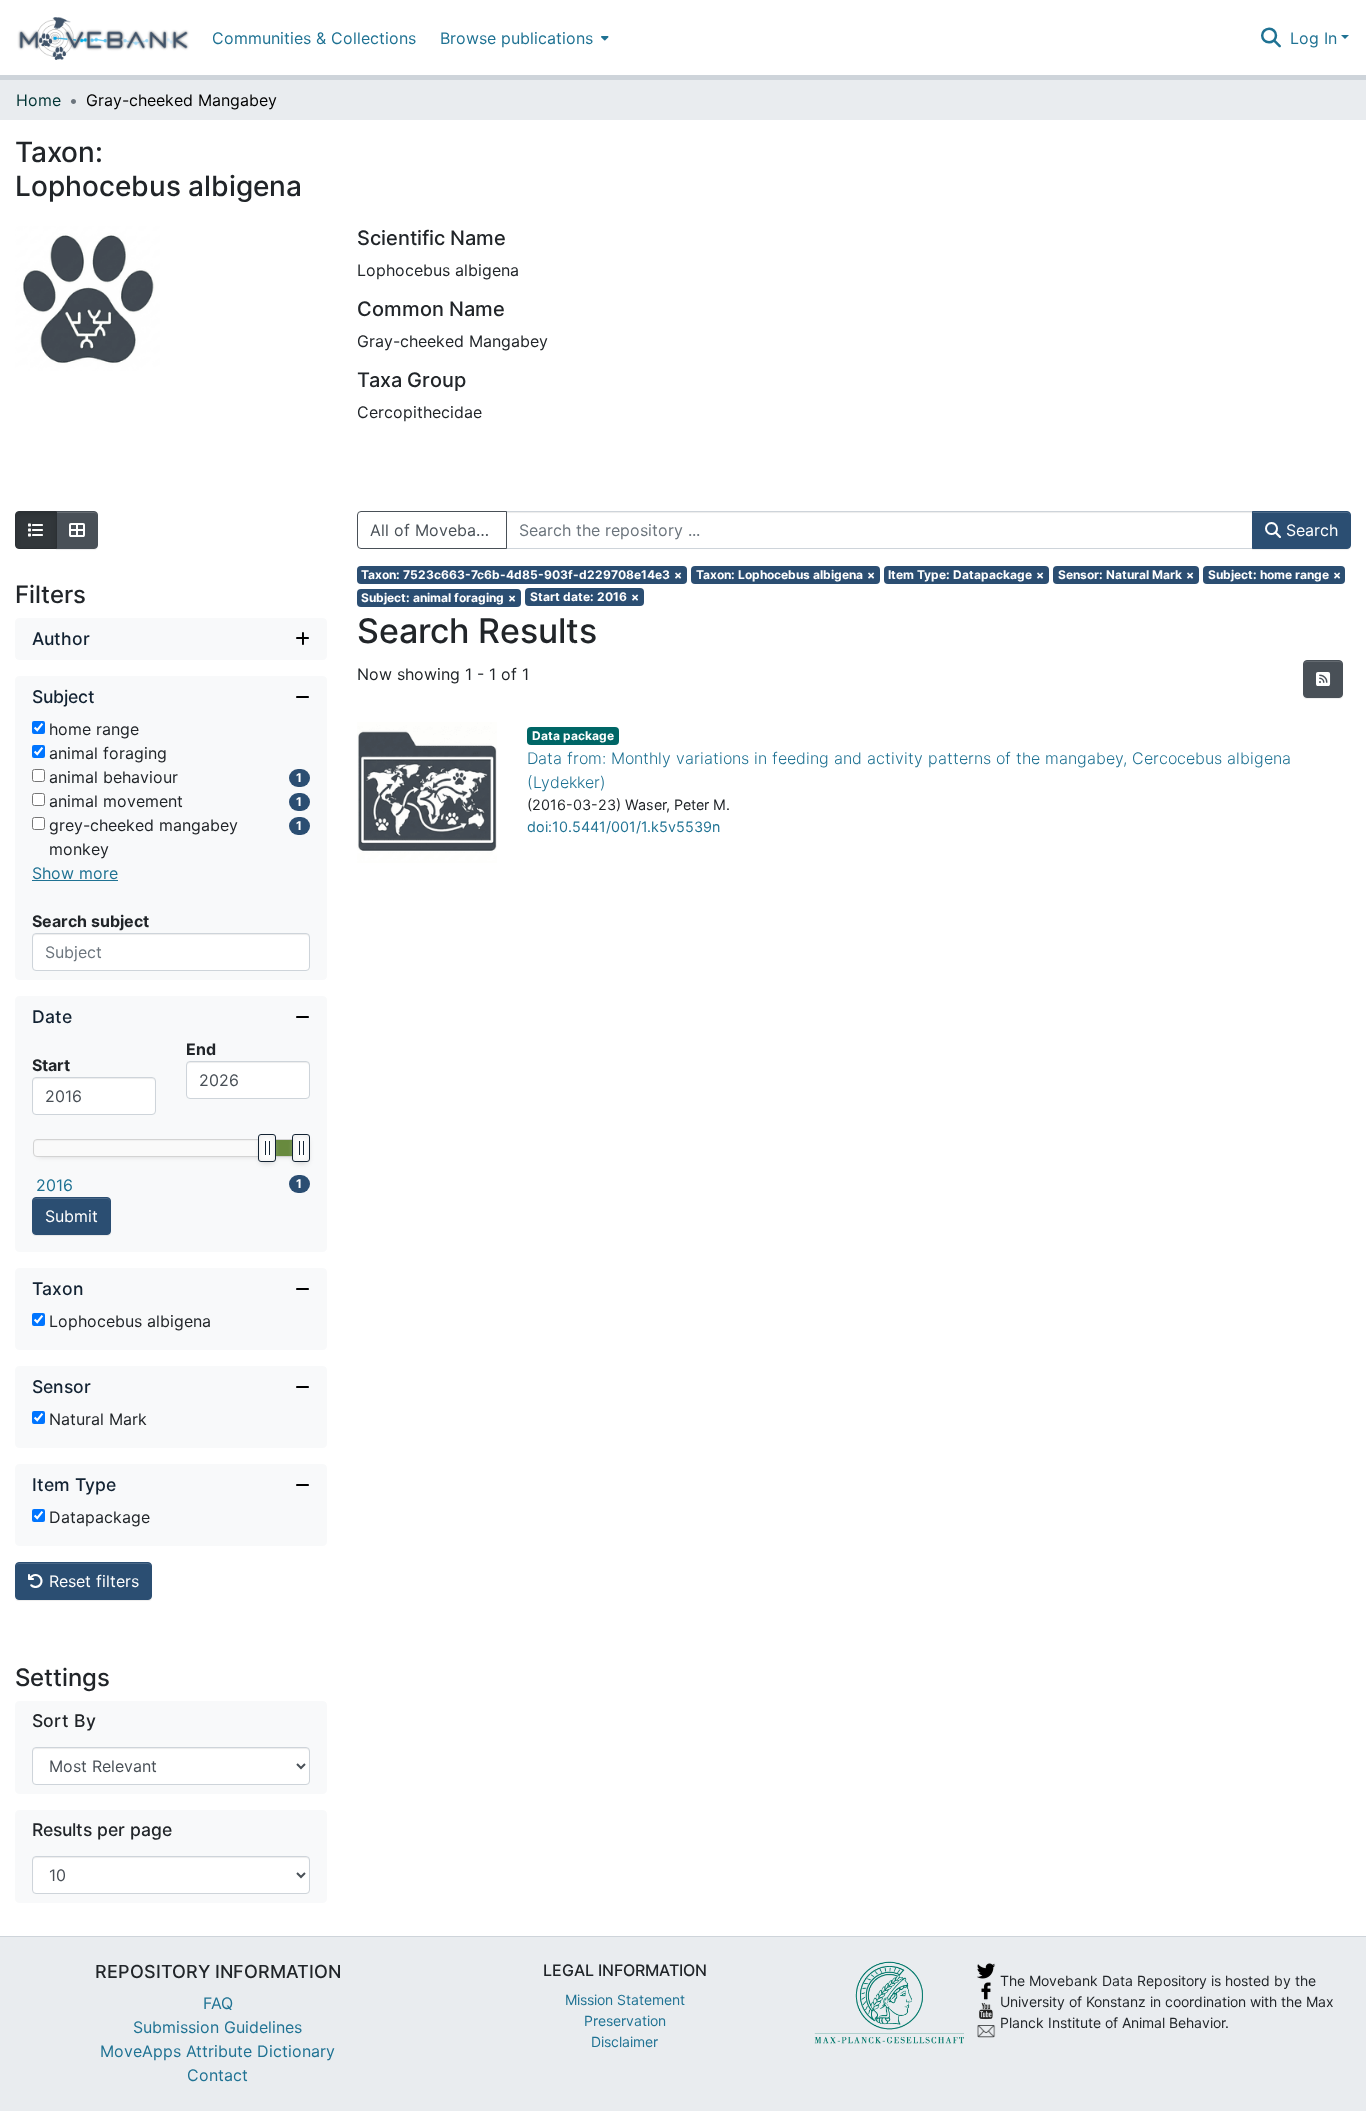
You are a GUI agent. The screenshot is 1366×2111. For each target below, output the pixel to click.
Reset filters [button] (91, 1581)
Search (1309, 530)
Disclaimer (624, 2041)
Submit (71, 1216)
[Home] (103, 38)
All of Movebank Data (438, 530)
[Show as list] (36, 530)
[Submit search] (1271, 38)
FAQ (218, 2003)
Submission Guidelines (217, 2027)
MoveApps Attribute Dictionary (217, 2051)
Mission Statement (625, 1999)
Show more (75, 873)
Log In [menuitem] (1313, 38)
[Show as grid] (77, 530)
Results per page (102, 1829)
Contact (217, 2075)
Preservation (625, 2020)
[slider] (266, 1148)
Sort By (64, 1720)
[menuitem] (522, 37)
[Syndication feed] (1323, 679)
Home (38, 100)
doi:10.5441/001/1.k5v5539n (623, 826)
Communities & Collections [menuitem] (314, 38)
